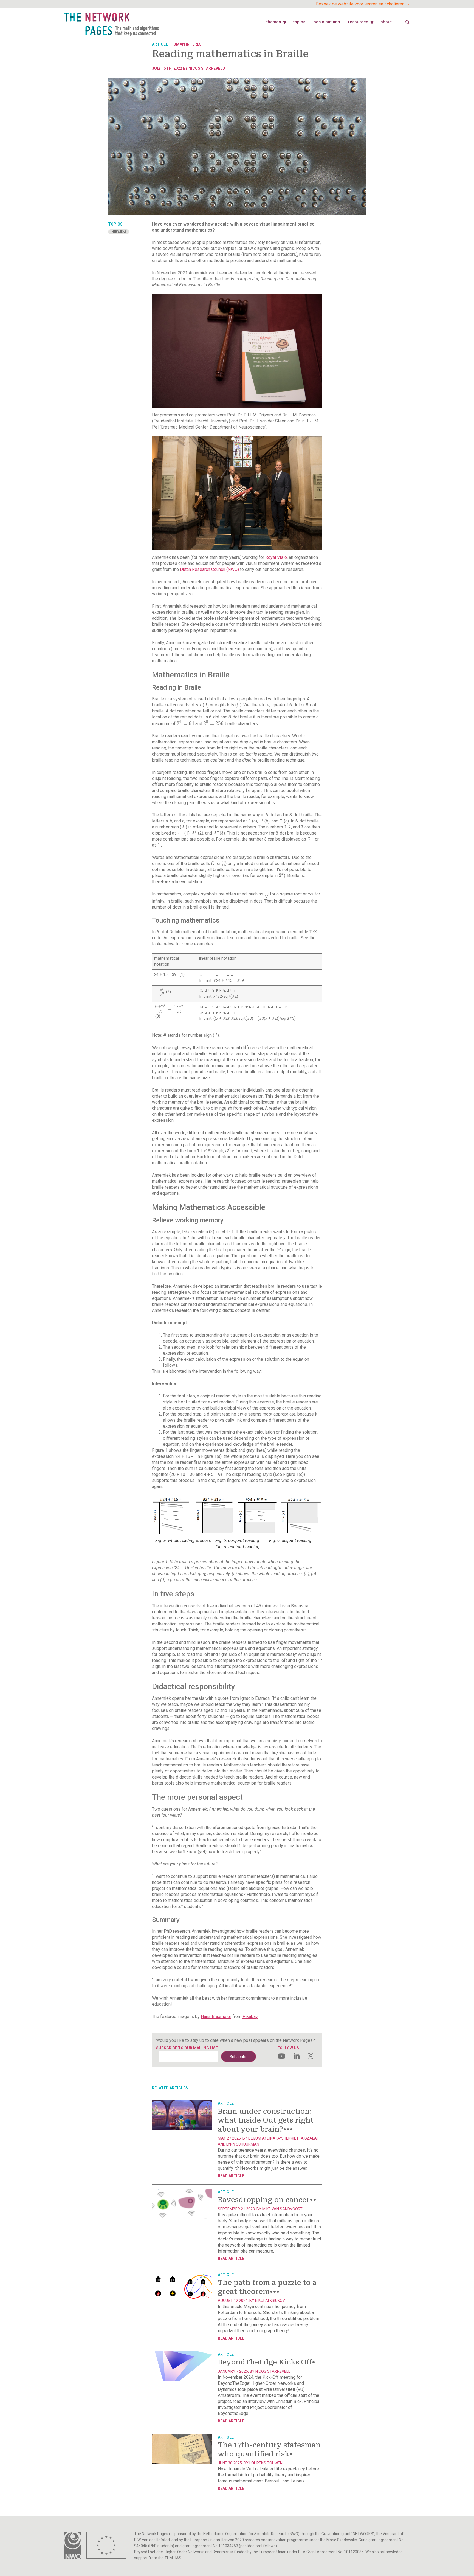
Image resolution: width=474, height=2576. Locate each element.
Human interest (187, 44)
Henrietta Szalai (301, 2138)
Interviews (119, 232)
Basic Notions (327, 22)
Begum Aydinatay (265, 2138)
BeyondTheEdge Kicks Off (266, 2362)
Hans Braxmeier (216, 2016)
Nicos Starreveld (207, 68)
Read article (231, 2176)
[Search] (408, 22)
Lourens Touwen (266, 2463)
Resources (358, 22)
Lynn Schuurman (243, 2144)
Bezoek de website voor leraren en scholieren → (363, 4)
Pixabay (250, 2016)
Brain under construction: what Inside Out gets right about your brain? (266, 2120)
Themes (274, 22)
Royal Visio (276, 557)
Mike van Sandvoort (282, 2209)
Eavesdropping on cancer (267, 2200)
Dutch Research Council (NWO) (209, 569)
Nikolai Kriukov (270, 2301)
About (386, 22)
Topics (299, 22)
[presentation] (185, 724)
